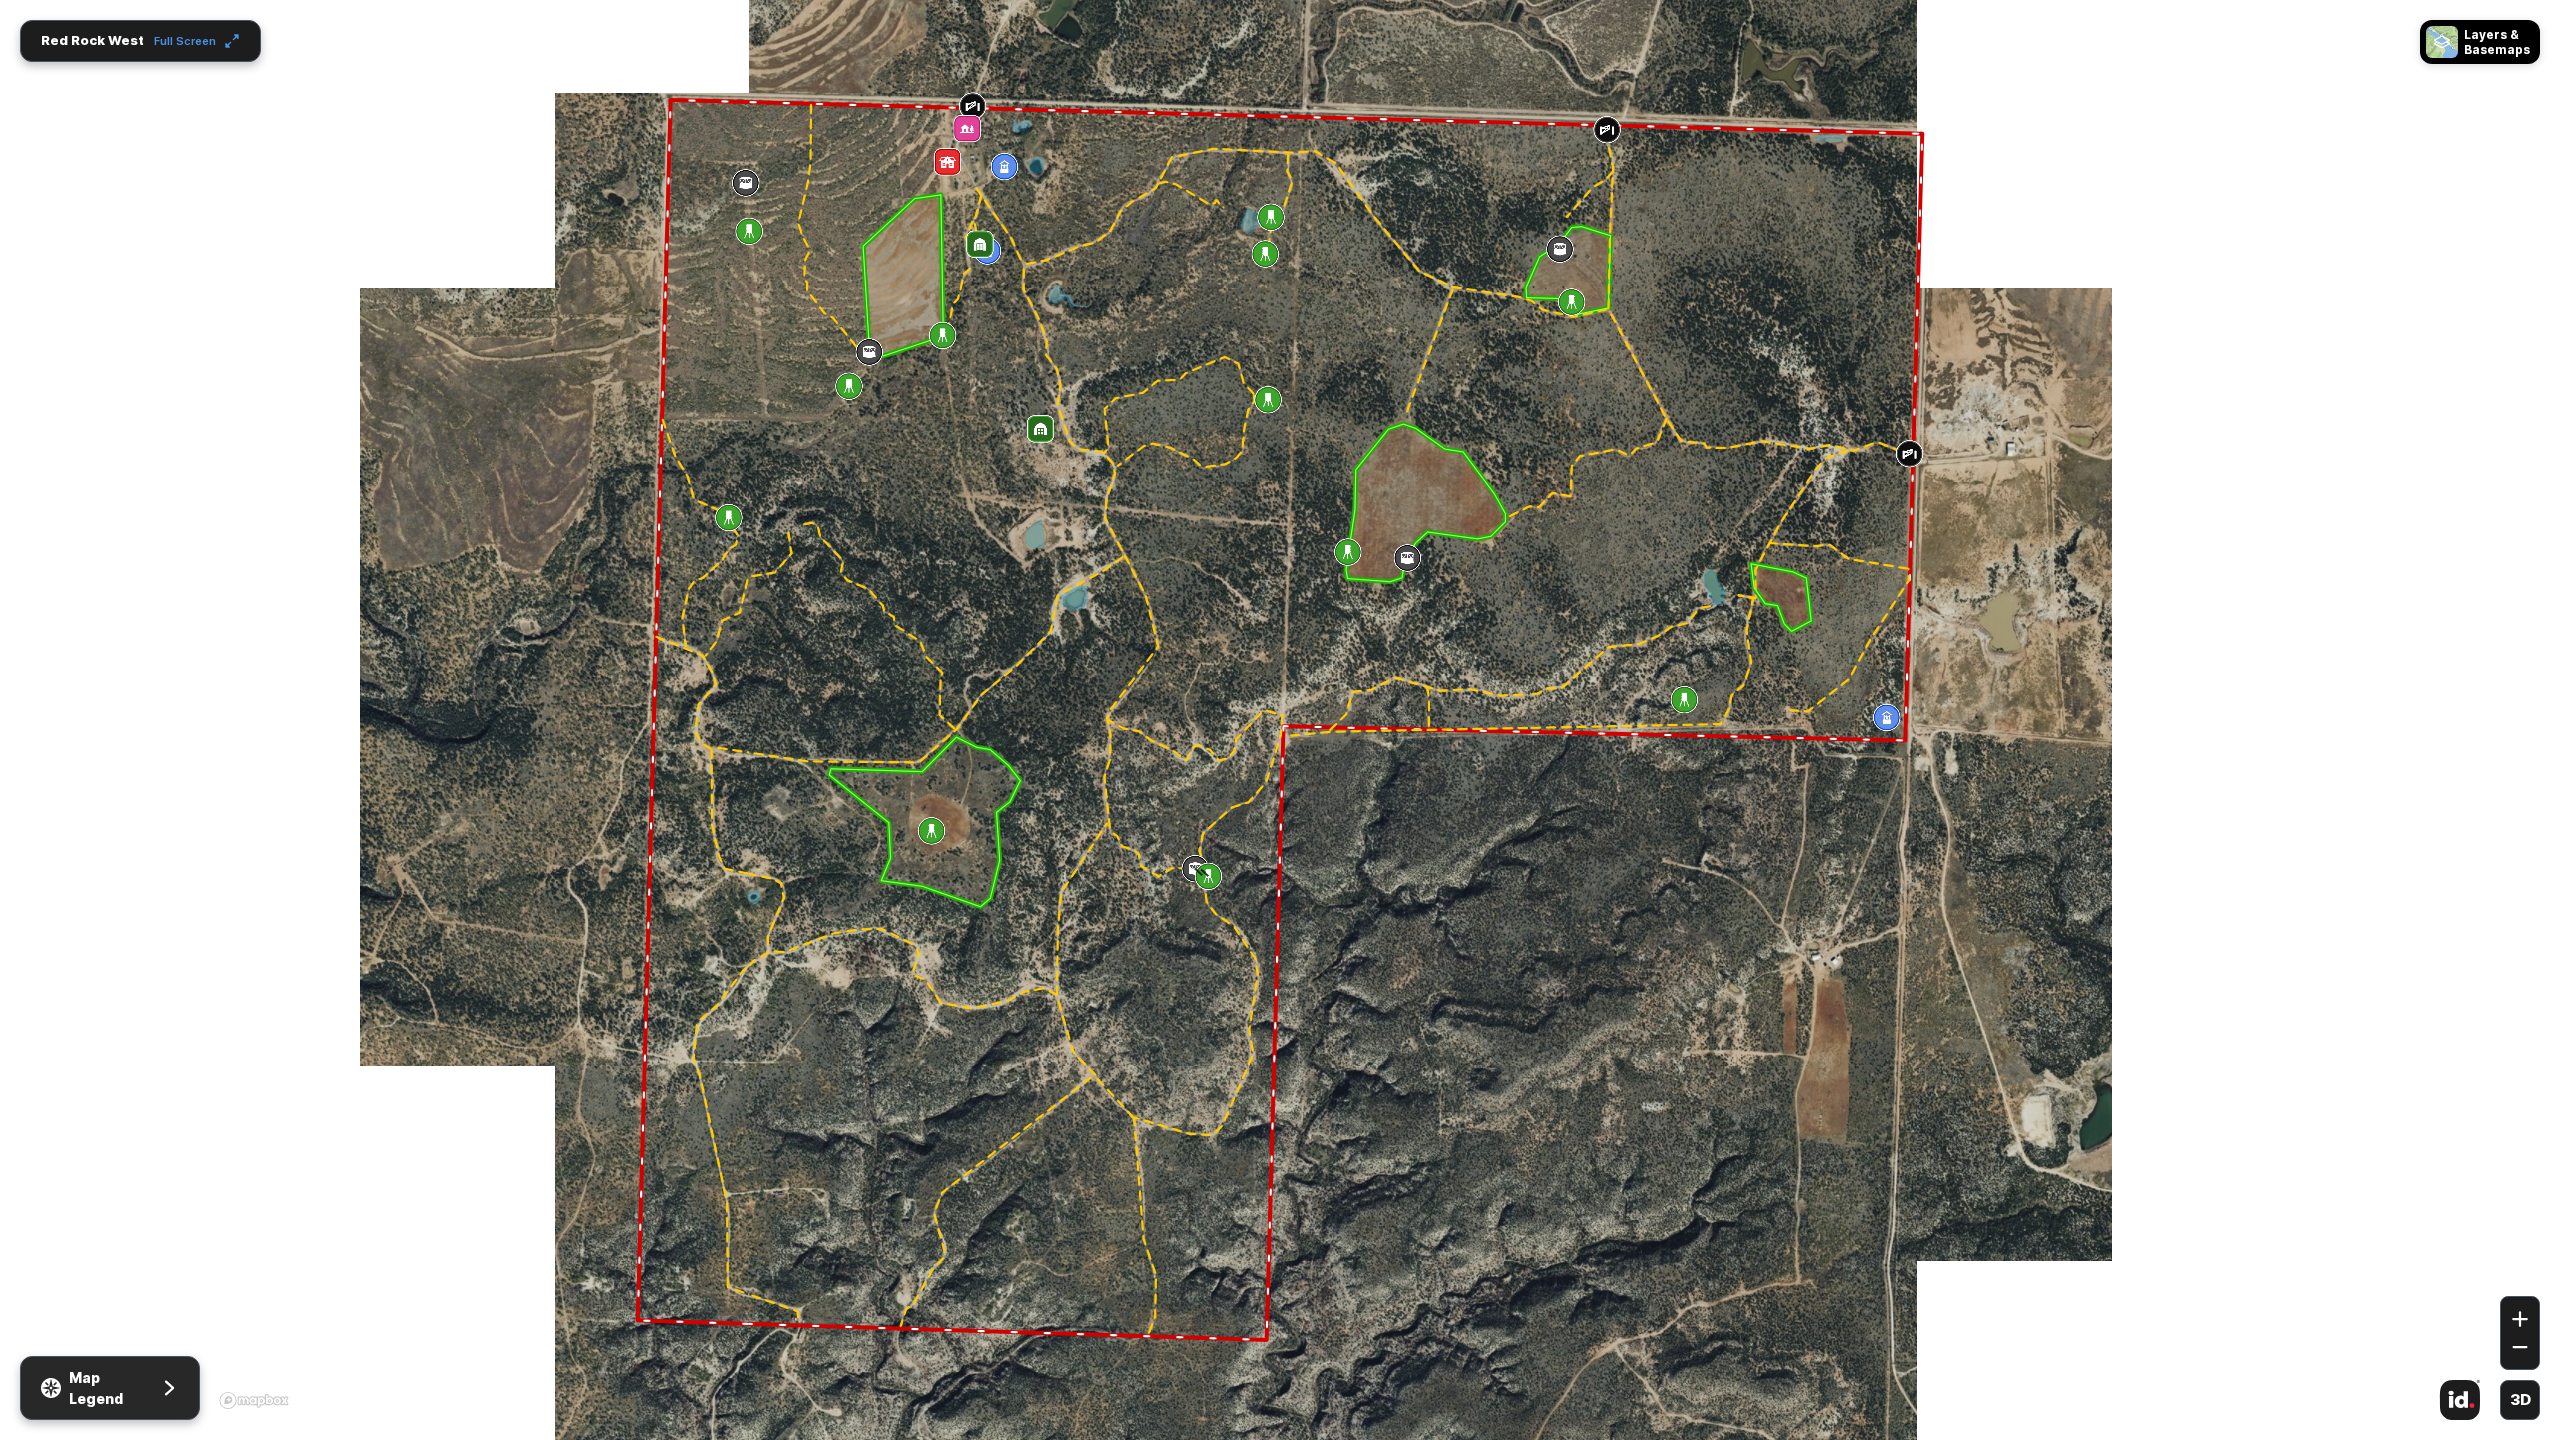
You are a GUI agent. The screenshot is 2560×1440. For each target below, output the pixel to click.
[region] (1280, 720)
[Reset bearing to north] (2520, 1267)
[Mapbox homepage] (254, 1400)
